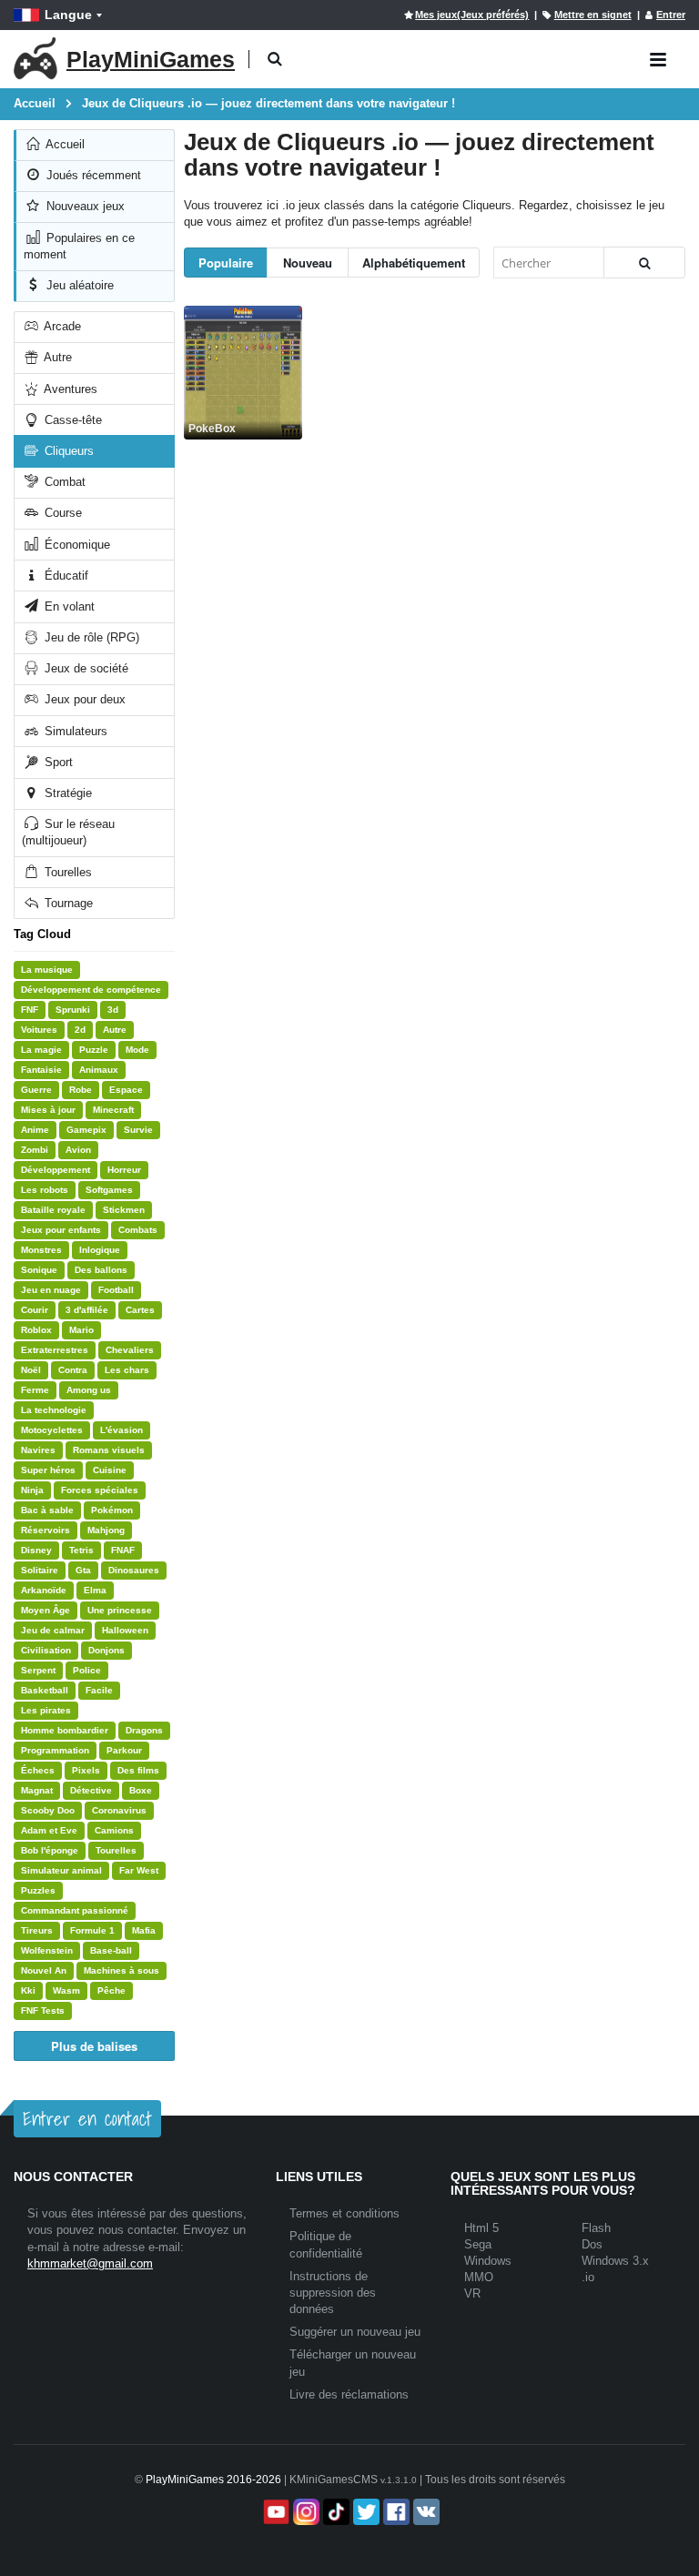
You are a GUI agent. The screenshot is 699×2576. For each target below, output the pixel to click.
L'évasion (122, 1430)
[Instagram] (304, 2512)
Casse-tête (71, 420)
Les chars (127, 1370)
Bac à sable (47, 1510)
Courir (35, 1310)
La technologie (54, 1410)
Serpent (38, 1670)
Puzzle (94, 1050)
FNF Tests (43, 2010)
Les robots (45, 1190)
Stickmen (124, 1210)
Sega (478, 2244)
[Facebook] (395, 2512)
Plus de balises (94, 2046)
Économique (76, 545)
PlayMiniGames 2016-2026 (213, 2480)
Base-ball (111, 1950)
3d (113, 1010)
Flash (596, 2228)
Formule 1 (92, 1930)
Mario (81, 1330)
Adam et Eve (49, 1830)
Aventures (69, 389)
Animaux (99, 1070)
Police (87, 1670)
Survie (138, 1130)
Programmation (55, 1750)
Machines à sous (122, 1970)
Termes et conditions (344, 2213)
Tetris (81, 1550)
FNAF (123, 1550)
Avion (78, 1150)
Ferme (35, 1390)
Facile (99, 1690)
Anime (35, 1130)
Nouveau (308, 263)
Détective (91, 1790)
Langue (68, 15)
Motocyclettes (52, 1430)
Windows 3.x (615, 2261)
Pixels (86, 1770)
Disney (36, 1550)
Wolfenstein (47, 1950)
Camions (114, 1830)
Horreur (124, 1170)
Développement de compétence (91, 990)
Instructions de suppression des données (333, 2293)
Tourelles (66, 872)
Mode (137, 1050)
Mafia (144, 1930)
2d (80, 1030)
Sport (57, 762)
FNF (30, 1010)
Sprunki (73, 1010)
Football (116, 1290)
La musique (47, 970)
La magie (41, 1050)
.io (588, 2277)
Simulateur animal (61, 1870)
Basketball (45, 1690)
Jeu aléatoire (78, 285)
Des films (138, 1770)
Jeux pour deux (83, 699)
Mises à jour (48, 1110)
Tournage (67, 903)
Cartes (140, 1310)
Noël (31, 1370)
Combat (63, 482)
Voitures (39, 1030)
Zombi (35, 1150)
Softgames (109, 1190)
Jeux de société (85, 668)
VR (472, 2293)
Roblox (36, 1330)
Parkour (124, 1750)
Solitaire (40, 1570)
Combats (138, 1230)
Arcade (61, 326)
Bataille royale (53, 1210)
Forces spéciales (100, 1490)
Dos (592, 2244)
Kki (28, 1990)
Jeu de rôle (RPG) (90, 637)
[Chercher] (644, 263)
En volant (68, 606)
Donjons (106, 1650)
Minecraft (113, 1110)
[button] (274, 60)
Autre (56, 357)
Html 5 (481, 2228)
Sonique (39, 1270)
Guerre (36, 1090)
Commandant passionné (75, 1910)
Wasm (66, 1990)
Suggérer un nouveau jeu (355, 2332)
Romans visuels (109, 1450)
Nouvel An (44, 1970)
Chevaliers (130, 1350)
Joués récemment (92, 175)
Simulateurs (74, 731)
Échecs (38, 1770)
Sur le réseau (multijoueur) (68, 832)
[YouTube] (274, 2512)
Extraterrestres (55, 1350)
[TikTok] (334, 2512)
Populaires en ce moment (79, 246)
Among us (89, 1390)
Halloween (125, 1630)
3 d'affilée (87, 1310)
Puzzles (38, 1890)
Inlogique (100, 1250)
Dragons (144, 1730)
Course (61, 513)
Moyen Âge (46, 1610)
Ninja (32, 1490)
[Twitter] (365, 2512)
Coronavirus (119, 1810)
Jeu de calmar (53, 1630)
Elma (95, 1590)
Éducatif (65, 576)
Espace (126, 1090)
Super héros (48, 1470)
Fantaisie (41, 1070)
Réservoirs (46, 1530)
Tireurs (37, 1930)
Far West (139, 1870)
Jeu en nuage (51, 1290)
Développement (56, 1170)
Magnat (37, 1790)
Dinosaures (134, 1570)
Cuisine (110, 1470)
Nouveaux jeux (84, 206)
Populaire (226, 263)
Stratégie (66, 793)
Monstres (41, 1250)
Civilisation (46, 1650)
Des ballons (101, 1270)
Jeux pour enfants (61, 1230)
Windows (488, 2261)
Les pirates (46, 1710)
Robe (81, 1090)
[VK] (425, 2512)
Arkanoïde (44, 1590)
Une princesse (120, 1610)
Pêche (111, 1990)
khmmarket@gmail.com (90, 2263)
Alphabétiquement (414, 263)
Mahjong (106, 1530)
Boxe (141, 1790)
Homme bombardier (65, 1730)
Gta (83, 1570)
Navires (38, 1450)
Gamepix (86, 1130)
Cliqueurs (67, 451)
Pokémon (112, 1510)
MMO (479, 2277)
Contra (73, 1370)
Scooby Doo (48, 1810)
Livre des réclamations (349, 2394)
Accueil (64, 144)
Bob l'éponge (50, 1850)
